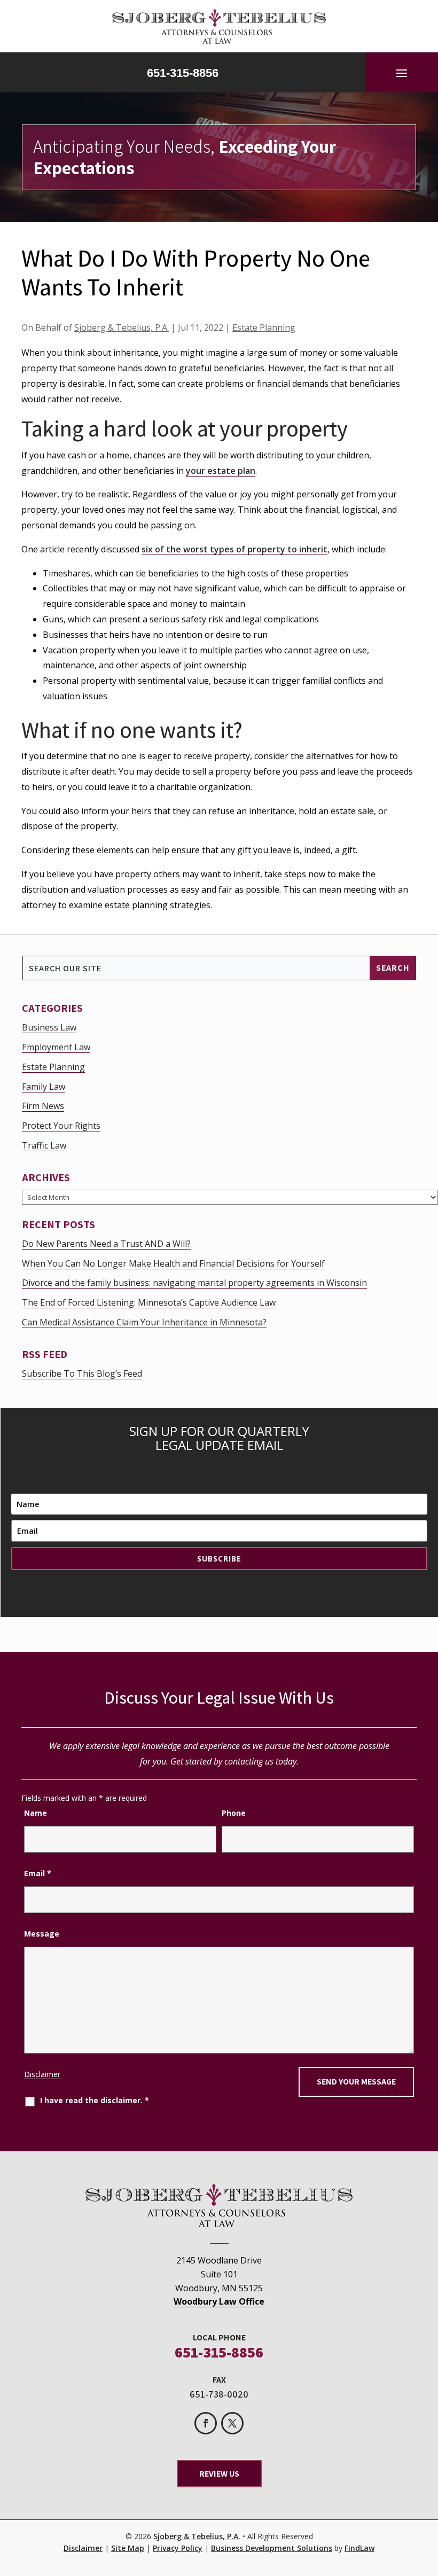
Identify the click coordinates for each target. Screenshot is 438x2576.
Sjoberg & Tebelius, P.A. (122, 327)
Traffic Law (44, 1145)
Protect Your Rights (61, 1126)
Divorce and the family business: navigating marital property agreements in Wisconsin (194, 1283)
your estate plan (221, 471)
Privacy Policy (178, 2548)
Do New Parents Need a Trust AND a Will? (106, 1244)
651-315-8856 (183, 73)
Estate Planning (264, 327)
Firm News (43, 1106)
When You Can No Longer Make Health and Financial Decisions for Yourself (173, 1263)
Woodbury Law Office (219, 2301)
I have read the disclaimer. (95, 2100)
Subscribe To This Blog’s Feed (82, 1373)
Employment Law (56, 1047)
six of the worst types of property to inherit (234, 549)
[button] (402, 73)
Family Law (44, 1087)
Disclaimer (42, 2074)
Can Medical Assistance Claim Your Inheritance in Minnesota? (144, 1322)
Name (36, 1813)
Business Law (49, 1027)
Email (38, 1873)
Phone (234, 1813)
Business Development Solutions (272, 2548)
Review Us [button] (219, 2474)
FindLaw (359, 2548)
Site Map (128, 2548)
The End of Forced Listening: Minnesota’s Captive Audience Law (149, 1302)
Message (42, 1934)
